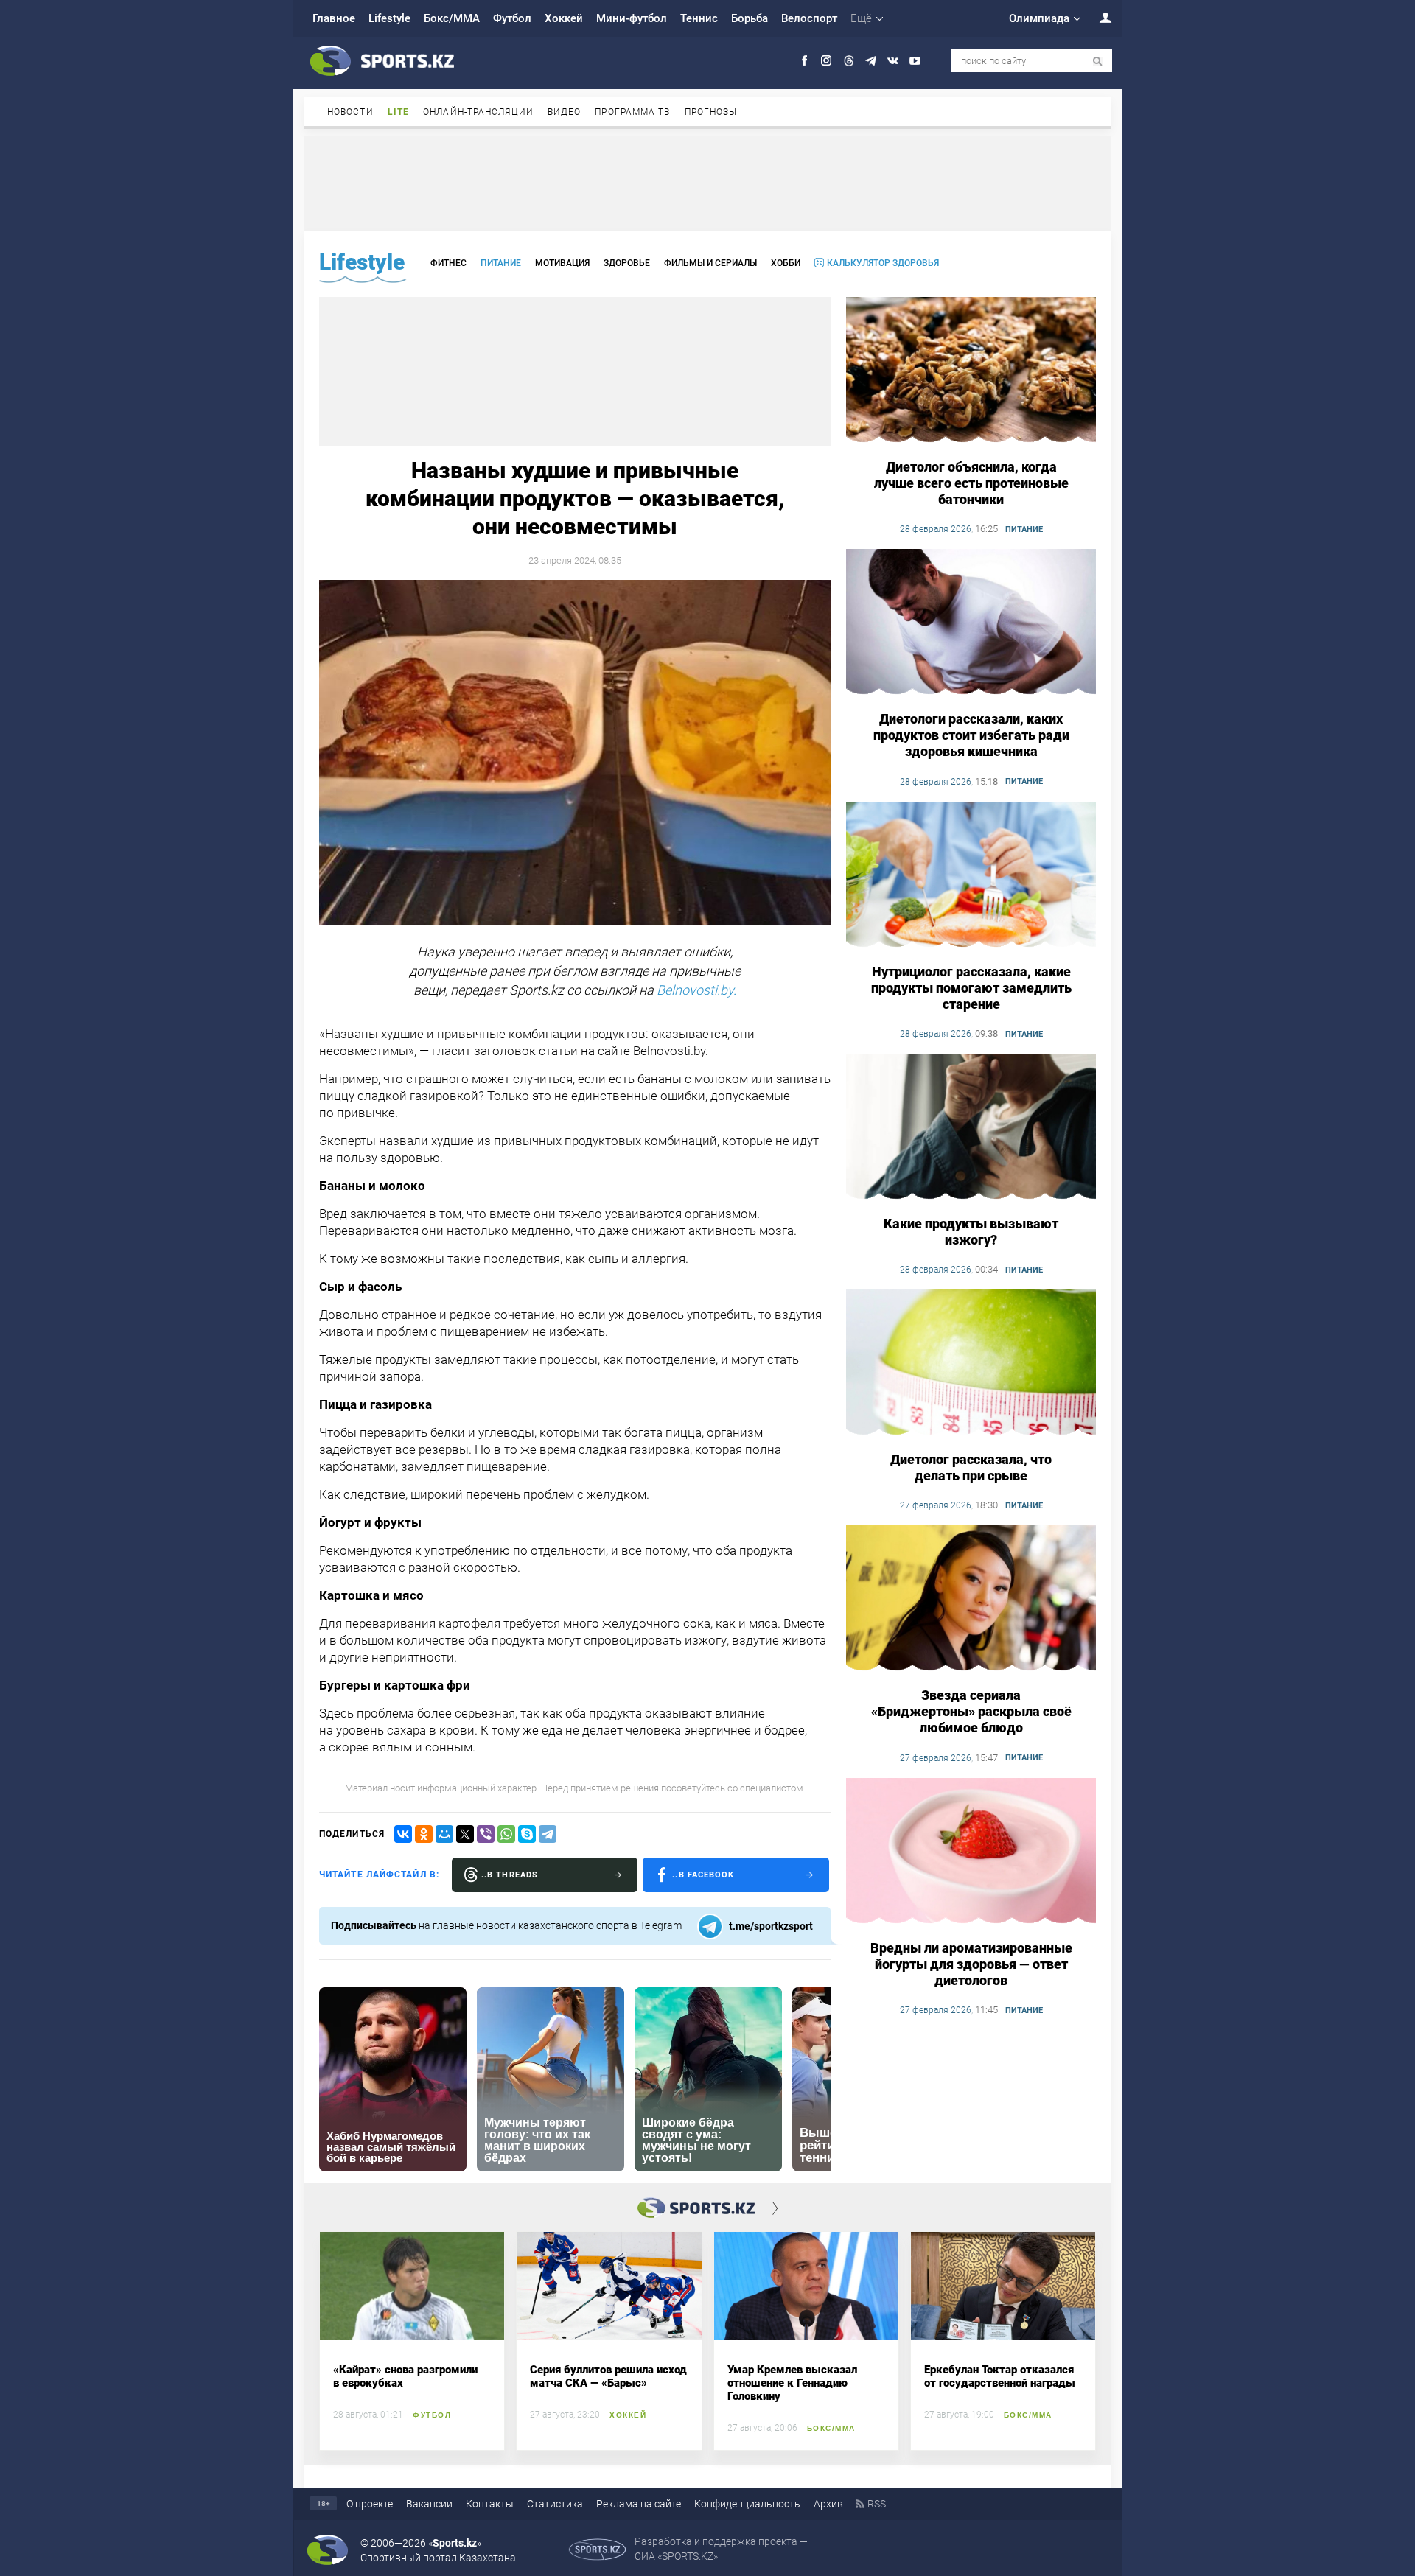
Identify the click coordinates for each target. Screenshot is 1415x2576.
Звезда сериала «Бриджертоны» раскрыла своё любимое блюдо (971, 1711)
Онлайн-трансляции (478, 112)
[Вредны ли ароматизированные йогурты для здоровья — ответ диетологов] (971, 1852)
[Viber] (486, 1834)
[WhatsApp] (506, 1834)
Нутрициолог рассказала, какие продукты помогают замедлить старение (971, 988)
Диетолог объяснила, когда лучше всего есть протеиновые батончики (971, 483)
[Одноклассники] (424, 1834)
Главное (334, 18)
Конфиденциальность (747, 2504)
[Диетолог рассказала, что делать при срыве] (971, 1363)
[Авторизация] (1097, 17)
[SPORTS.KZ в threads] (849, 61)
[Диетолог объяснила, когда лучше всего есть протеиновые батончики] (971, 371)
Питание (501, 263)
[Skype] (527, 1834)
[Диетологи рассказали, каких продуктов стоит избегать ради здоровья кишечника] (971, 623)
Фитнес (448, 263)
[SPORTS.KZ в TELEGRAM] (871, 61)
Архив (828, 2504)
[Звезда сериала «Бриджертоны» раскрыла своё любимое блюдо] (971, 1599)
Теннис (699, 18)
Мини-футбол (632, 18)
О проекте (370, 2504)
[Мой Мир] (444, 1834)
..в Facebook (703, 1875)
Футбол (512, 18)
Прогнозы (711, 112)
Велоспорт (809, 18)
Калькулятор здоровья (883, 263)
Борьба (750, 18)
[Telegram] (548, 1834)
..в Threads (510, 1875)
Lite (398, 112)
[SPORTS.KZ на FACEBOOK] (804, 61)
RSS (877, 2504)
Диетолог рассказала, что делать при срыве (971, 1467)
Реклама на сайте (639, 2504)
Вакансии (429, 2504)
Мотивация (562, 263)
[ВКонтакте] (403, 1834)
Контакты (490, 2504)
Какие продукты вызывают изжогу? (971, 1232)
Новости (350, 112)
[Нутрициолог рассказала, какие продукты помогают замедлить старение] (971, 875)
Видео (565, 112)
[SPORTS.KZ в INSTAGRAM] (827, 61)
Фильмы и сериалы (710, 263)
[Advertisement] (707, 183)
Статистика (555, 2504)
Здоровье (627, 263)
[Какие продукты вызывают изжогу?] (971, 1127)
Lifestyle (389, 18)
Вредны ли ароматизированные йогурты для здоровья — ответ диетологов (971, 1964)
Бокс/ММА (452, 18)
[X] (465, 1834)
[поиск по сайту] (1098, 62)
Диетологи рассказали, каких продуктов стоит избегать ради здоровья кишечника (971, 735)
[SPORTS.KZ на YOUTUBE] (915, 61)
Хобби (786, 263)
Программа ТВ (632, 112)
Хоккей (564, 18)
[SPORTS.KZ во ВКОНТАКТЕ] (893, 61)
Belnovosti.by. (696, 990)
